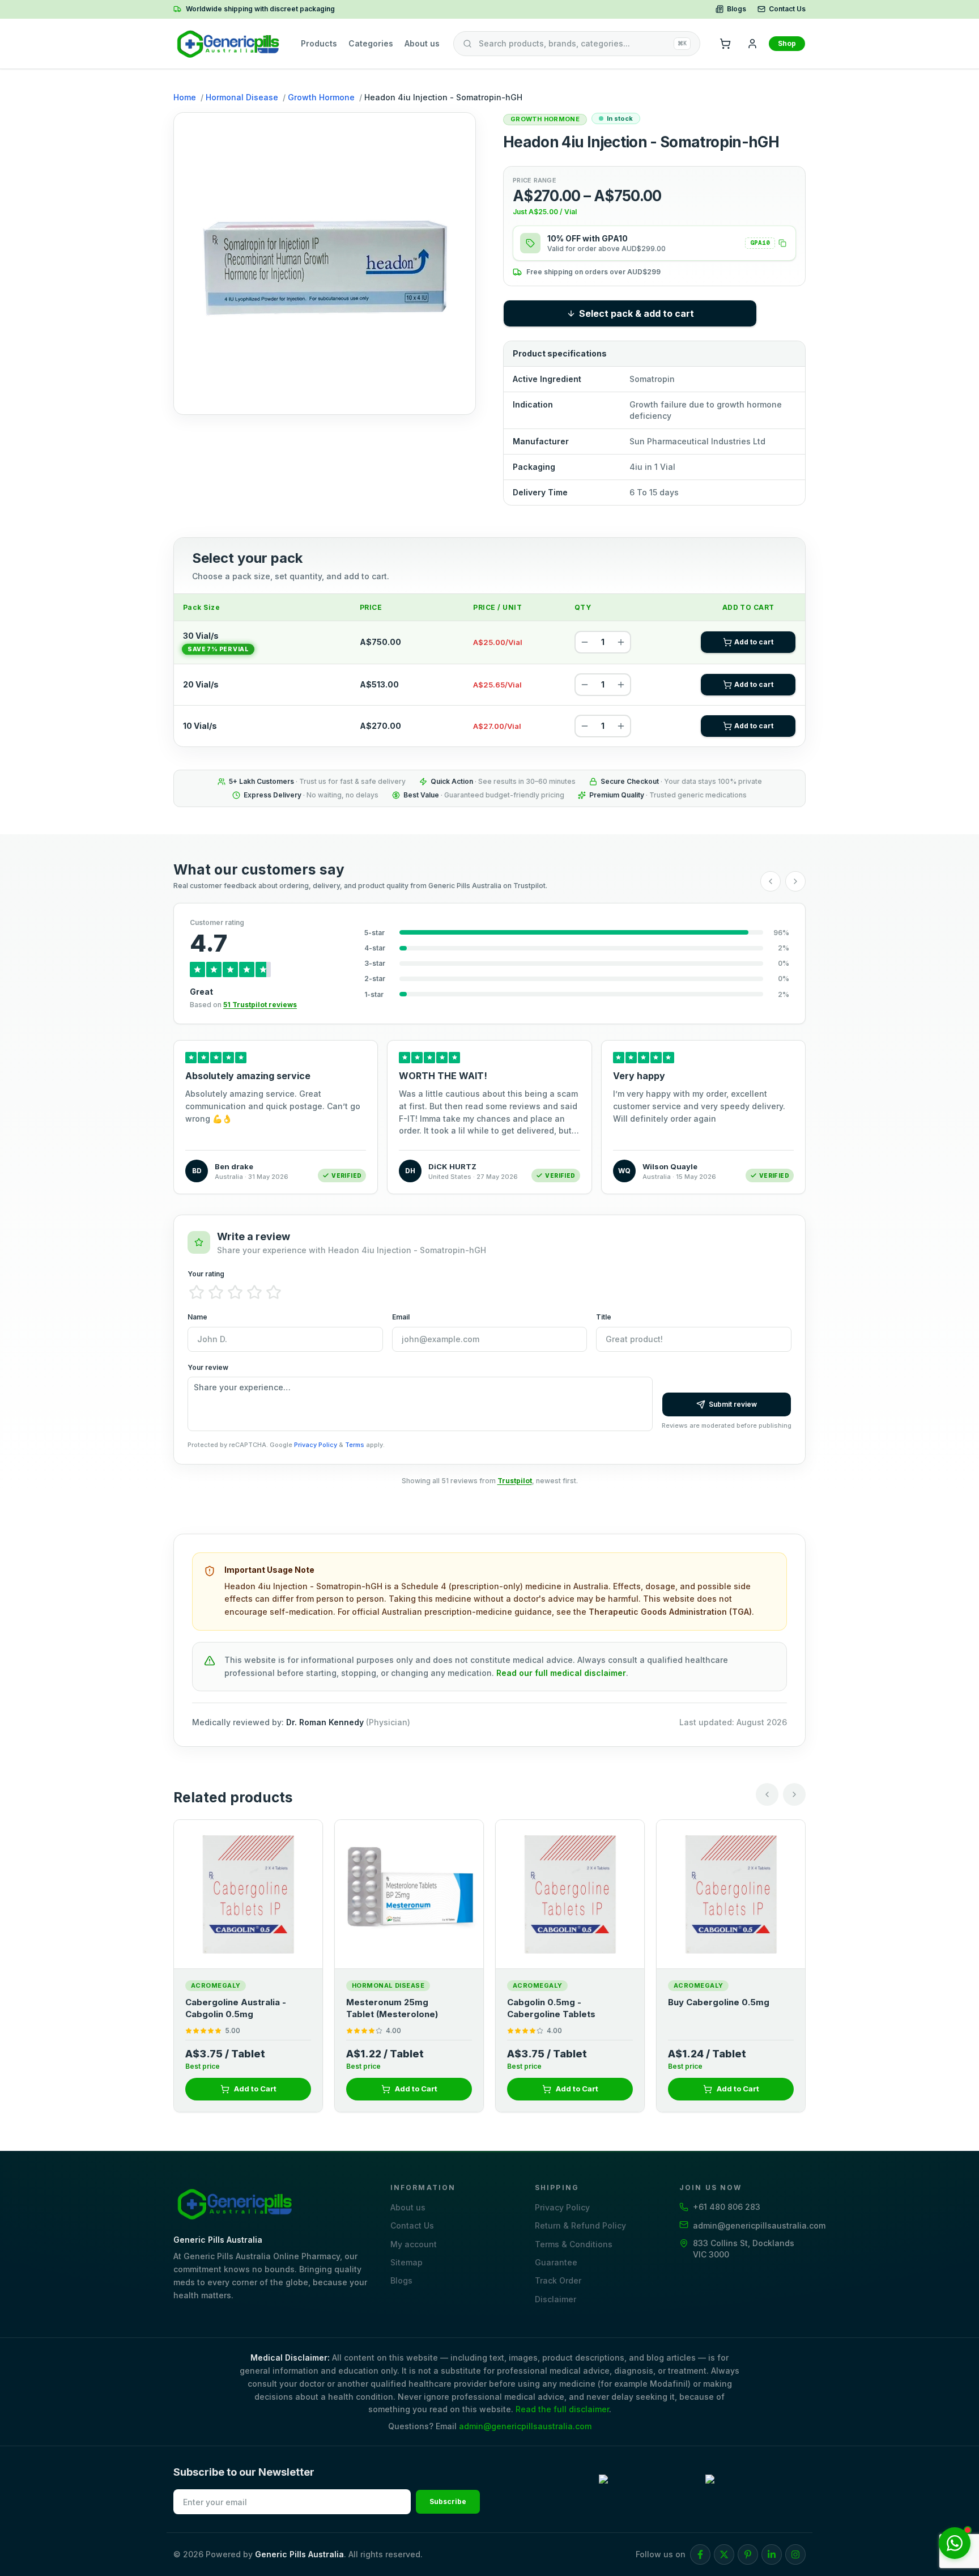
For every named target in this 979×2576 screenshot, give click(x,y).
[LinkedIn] (772, 2554)
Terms (355, 1445)
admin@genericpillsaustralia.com (525, 2426)
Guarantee (556, 2262)
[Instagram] (795, 2554)
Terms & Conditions (574, 2244)
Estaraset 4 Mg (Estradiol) (563, 2002)
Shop (787, 43)
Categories (371, 43)
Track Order (558, 2280)
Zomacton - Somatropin (719, 2002)
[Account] (752, 44)
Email (401, 1317)
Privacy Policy (316, 1445)
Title (604, 1317)
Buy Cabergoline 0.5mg (236, 2002)
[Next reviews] (795, 881)
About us (422, 43)
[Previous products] (767, 1794)
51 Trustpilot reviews (260, 1005)
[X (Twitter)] (724, 2554)
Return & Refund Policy (580, 2225)
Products (319, 43)
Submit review (733, 1404)
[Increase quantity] (621, 642)
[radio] (197, 1292)
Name (197, 1317)
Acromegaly (216, 1985)
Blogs (737, 9)
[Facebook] (700, 2554)
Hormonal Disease (242, 97)
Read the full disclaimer (562, 2409)
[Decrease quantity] (585, 642)
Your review (208, 1367)
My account (414, 2244)
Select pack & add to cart (637, 313)
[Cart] (725, 44)
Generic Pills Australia (299, 2554)
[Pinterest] (748, 2554)
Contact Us (787, 9)
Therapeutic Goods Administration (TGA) (670, 1612)
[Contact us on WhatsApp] (955, 2543)
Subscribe (448, 2501)
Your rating (206, 1274)
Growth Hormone (321, 97)
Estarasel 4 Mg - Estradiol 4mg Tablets (402, 2008)
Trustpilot (515, 1481)
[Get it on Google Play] (649, 2490)
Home (185, 97)
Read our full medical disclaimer (561, 1673)
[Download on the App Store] (755, 2490)
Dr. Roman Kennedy (325, 1722)
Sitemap (407, 2262)
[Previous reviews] (771, 881)
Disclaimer (556, 2299)
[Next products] (794, 1794)
